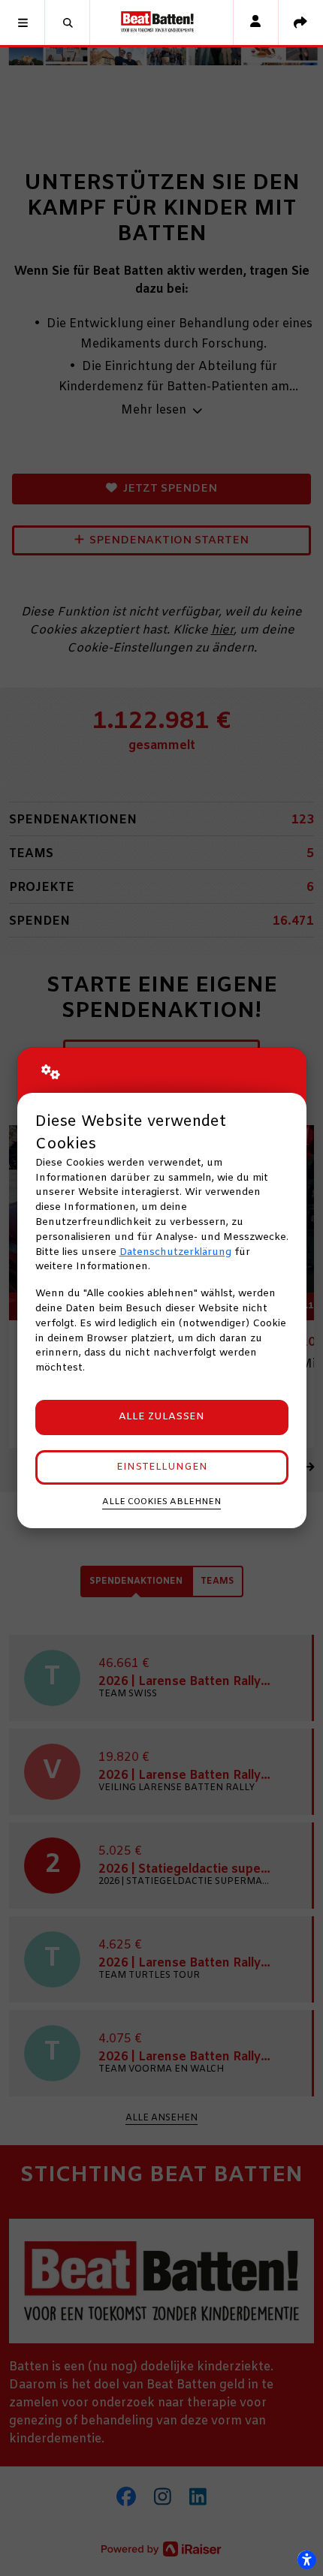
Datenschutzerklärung (175, 1252)
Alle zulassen (161, 1417)
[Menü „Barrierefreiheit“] (306, 2559)
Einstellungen (162, 1467)
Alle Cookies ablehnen (161, 1502)
